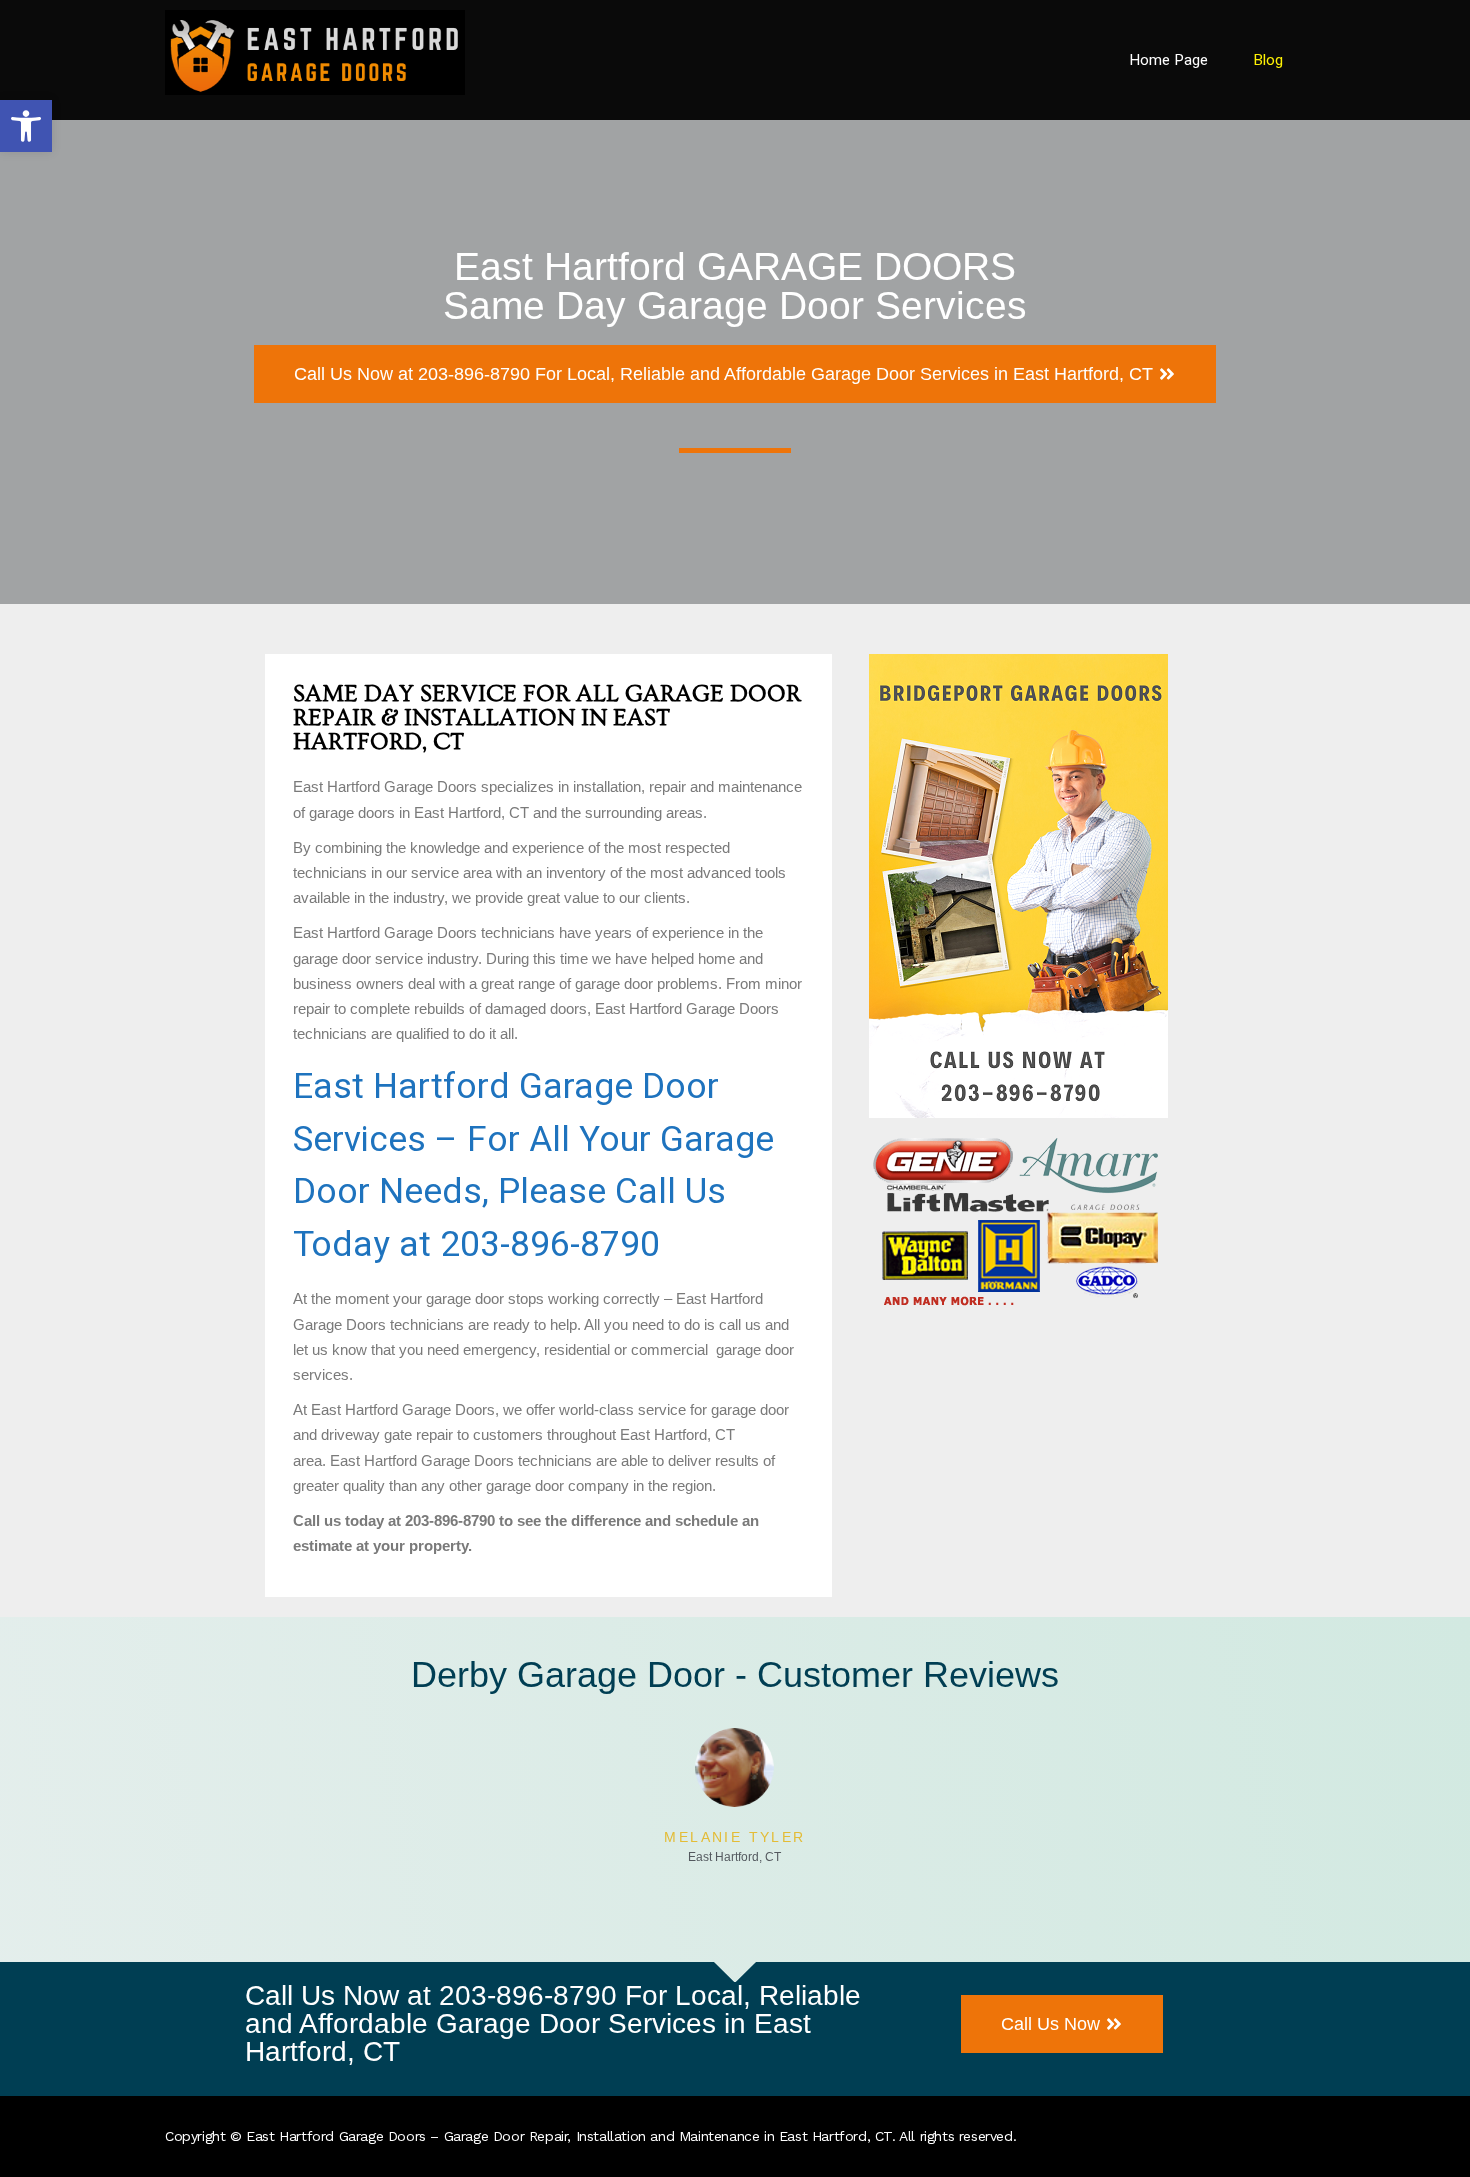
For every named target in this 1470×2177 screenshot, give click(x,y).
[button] (26, 126)
